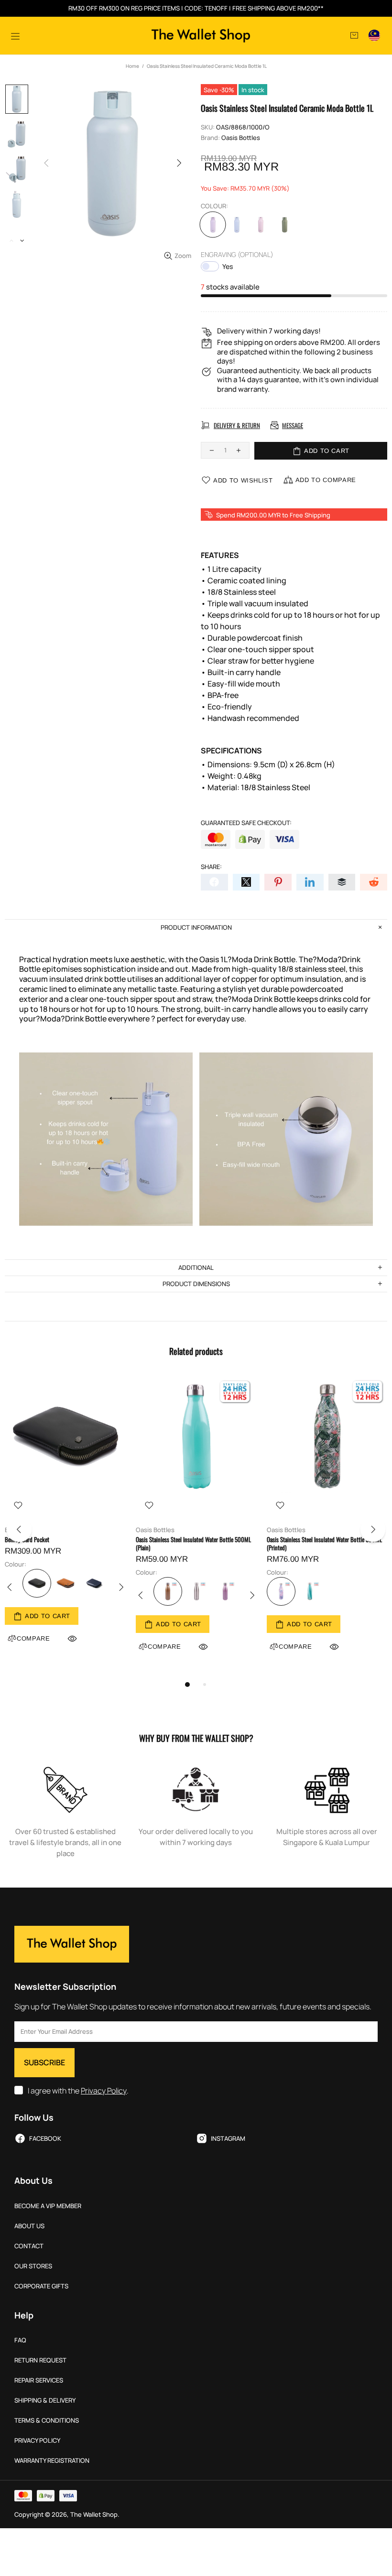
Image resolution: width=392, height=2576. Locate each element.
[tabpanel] (65, 1521)
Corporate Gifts (41, 2286)
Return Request (40, 2360)
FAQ (20, 2340)
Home (132, 66)
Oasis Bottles (241, 138)
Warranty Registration (52, 2461)
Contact (29, 2246)
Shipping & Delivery (45, 2400)
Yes (228, 266)
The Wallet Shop (201, 36)
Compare (164, 1647)
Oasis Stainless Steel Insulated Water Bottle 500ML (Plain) (193, 1544)
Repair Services (39, 2380)
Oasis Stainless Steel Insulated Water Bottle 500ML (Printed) (324, 1544)
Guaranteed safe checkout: (246, 823)
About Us (29, 2226)
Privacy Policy (104, 2091)
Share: (211, 867)
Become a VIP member (48, 2206)
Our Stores (33, 2266)
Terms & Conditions (47, 2420)
